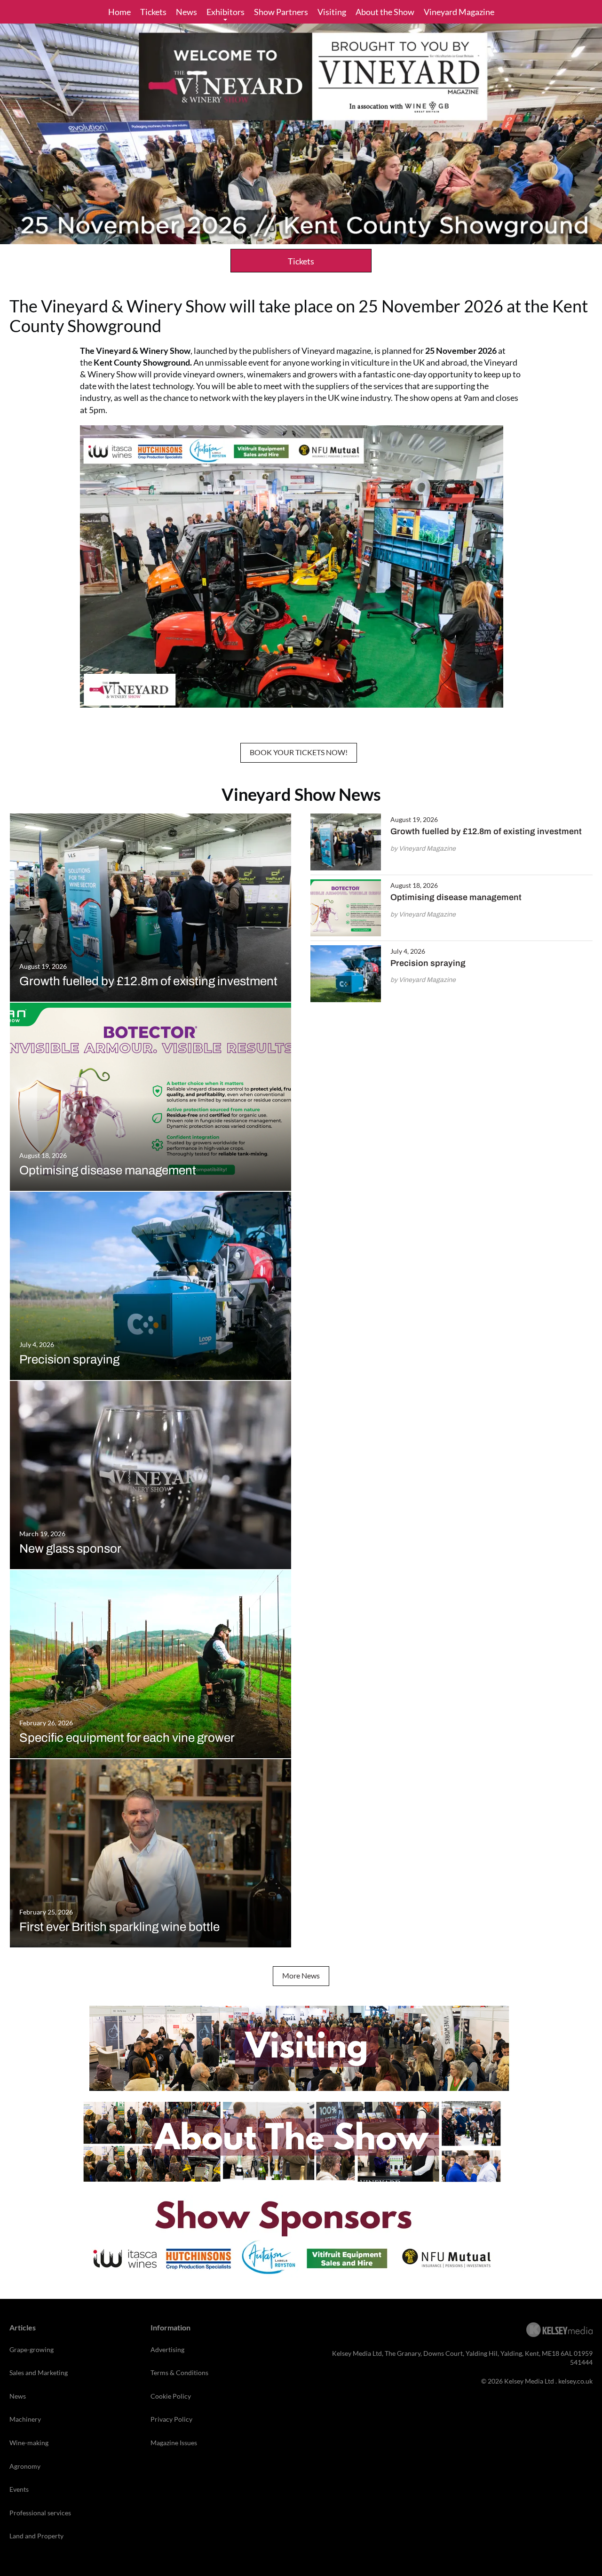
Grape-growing (32, 2349)
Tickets (153, 12)
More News (301, 1975)
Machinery (25, 2419)
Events (19, 2489)
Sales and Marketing (39, 2373)
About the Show (385, 12)
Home (119, 12)
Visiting (332, 12)
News (186, 12)
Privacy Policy (171, 2419)
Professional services (40, 2513)
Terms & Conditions (179, 2373)
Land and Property (36, 2536)
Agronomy (25, 2466)
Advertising (167, 2349)
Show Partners (281, 12)
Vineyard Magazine (459, 12)
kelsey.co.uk (575, 2381)
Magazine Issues (174, 2443)
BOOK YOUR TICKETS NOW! (299, 752)
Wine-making (29, 2443)
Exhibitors (226, 12)
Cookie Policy (171, 2396)
